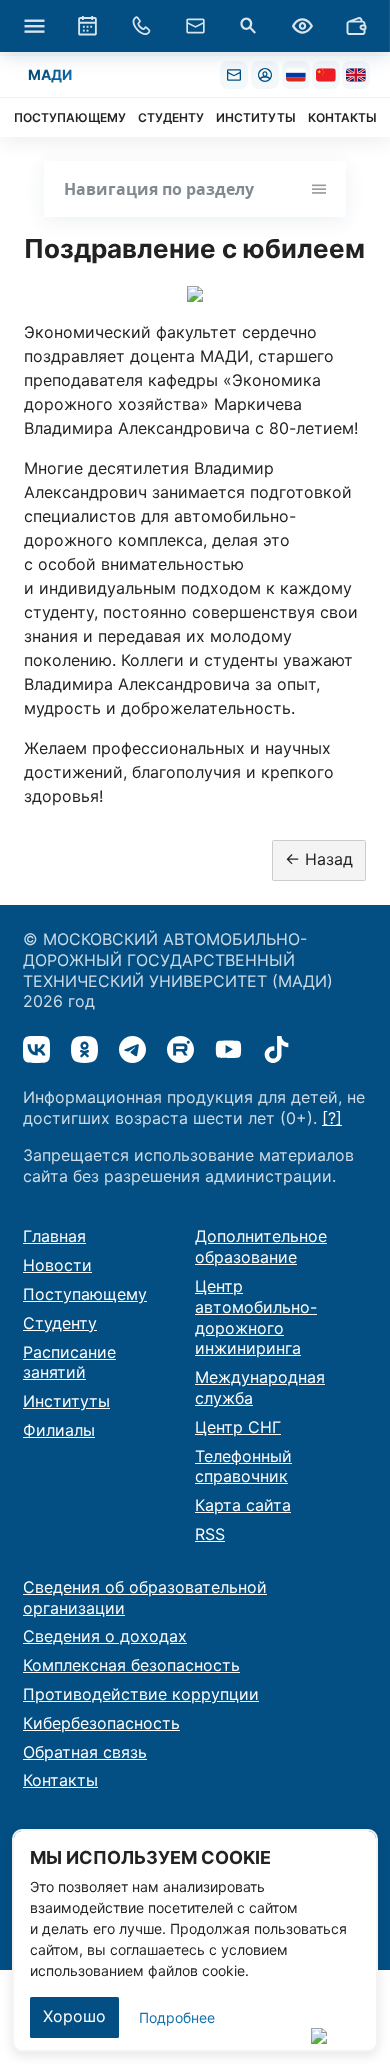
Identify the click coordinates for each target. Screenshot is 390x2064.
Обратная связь (85, 1752)
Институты (66, 1401)
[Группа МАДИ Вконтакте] (36, 1049)
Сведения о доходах (105, 1636)
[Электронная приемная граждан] (195, 26)
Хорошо (74, 2016)
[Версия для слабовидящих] (302, 26)
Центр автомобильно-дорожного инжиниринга (256, 1317)
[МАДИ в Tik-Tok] (276, 1049)
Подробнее (177, 2017)
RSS (210, 1534)
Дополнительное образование (261, 1246)
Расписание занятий (69, 1362)
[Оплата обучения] (356, 26)
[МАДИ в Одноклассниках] (84, 1049)
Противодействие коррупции (141, 1694)
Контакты (60, 1780)
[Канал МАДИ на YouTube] (228, 1049)
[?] (332, 1118)
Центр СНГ (238, 1427)
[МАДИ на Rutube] (180, 1049)
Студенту (60, 1323)
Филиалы (59, 1430)
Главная (54, 1236)
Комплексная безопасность (131, 1665)
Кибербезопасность (101, 1723)
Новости (57, 1265)
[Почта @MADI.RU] (234, 75)
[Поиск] (249, 26)
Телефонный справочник (243, 1466)
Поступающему (85, 1294)
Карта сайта (243, 1505)
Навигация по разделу (159, 189)
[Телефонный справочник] (141, 26)
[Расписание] (88, 26)
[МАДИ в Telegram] (132, 1049)
